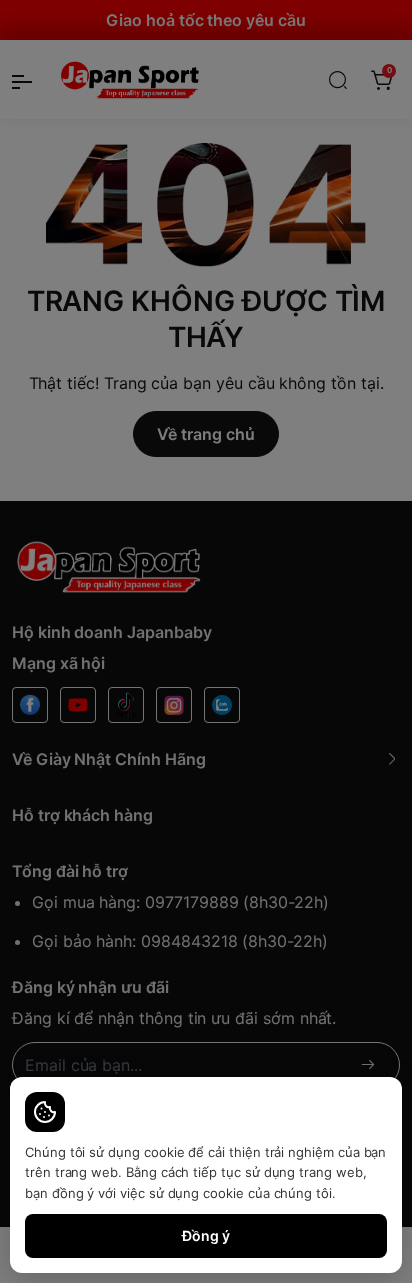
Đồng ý (206, 1235)
